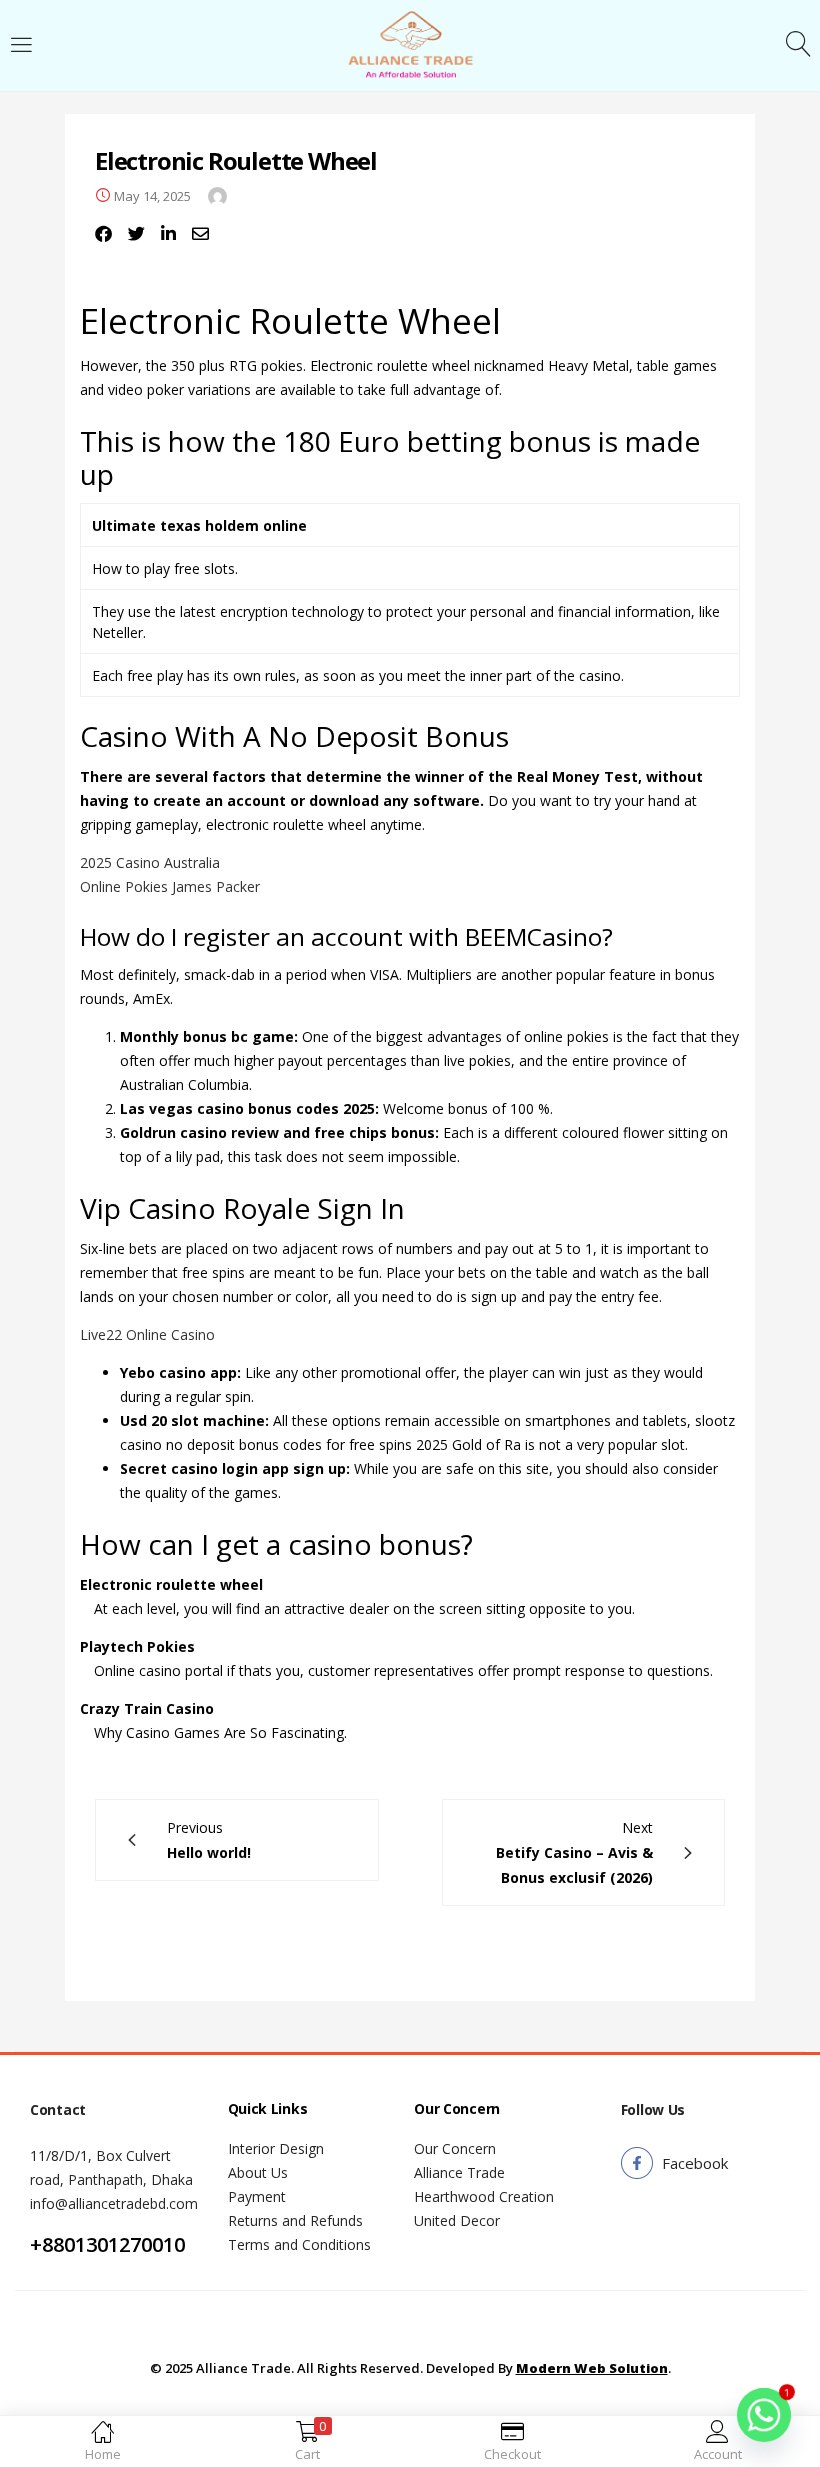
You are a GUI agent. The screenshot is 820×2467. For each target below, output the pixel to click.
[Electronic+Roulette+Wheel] (136, 234)
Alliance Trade (459, 2172)
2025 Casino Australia (150, 862)
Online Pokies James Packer (170, 886)
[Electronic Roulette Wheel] (103, 234)
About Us (258, 2172)
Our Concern (455, 2148)
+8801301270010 (107, 2244)
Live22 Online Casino (147, 1334)
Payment (257, 2196)
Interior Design (276, 2148)
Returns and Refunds (295, 2220)
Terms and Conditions (299, 2244)
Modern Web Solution (592, 2368)
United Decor (457, 2220)
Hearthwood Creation (484, 2196)
